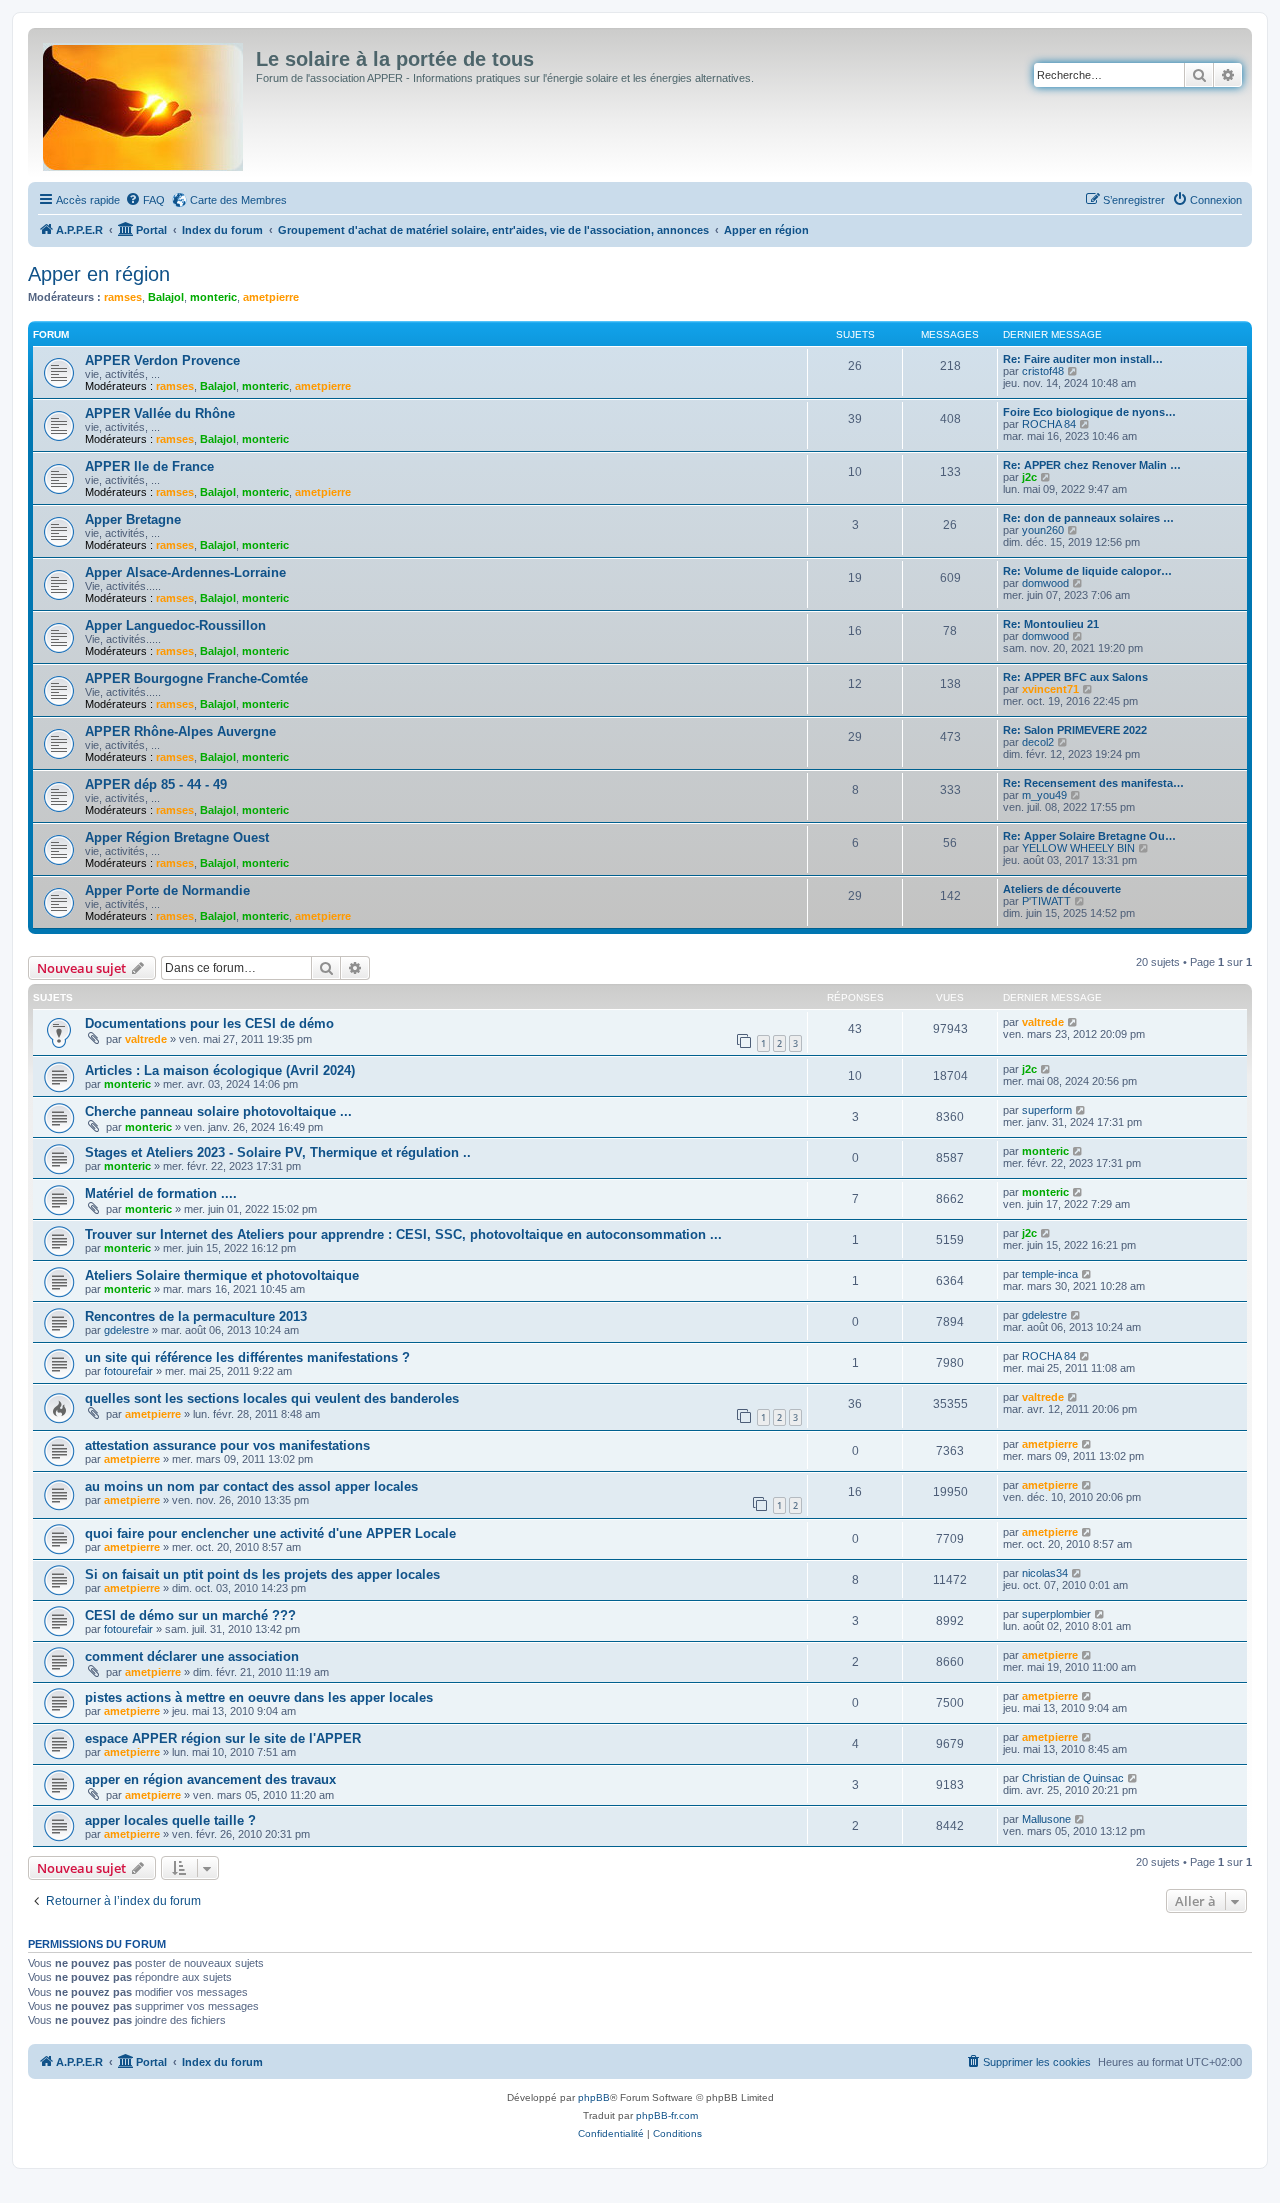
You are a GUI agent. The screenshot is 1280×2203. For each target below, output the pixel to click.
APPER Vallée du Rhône (160, 413)
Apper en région (99, 274)
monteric (213, 297)
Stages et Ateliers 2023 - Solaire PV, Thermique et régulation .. (278, 1152)
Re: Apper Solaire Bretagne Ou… (1089, 836)
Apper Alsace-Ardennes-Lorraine (185, 572)
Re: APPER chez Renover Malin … (1092, 465)
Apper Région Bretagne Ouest (177, 837)
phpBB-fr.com (667, 2115)
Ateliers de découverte (1062, 889)
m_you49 (1044, 795)
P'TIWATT (1046, 901)
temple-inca (1050, 1274)
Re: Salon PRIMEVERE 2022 (1075, 730)
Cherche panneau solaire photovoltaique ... (218, 1111)
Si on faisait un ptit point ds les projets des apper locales (262, 1574)
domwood (1045, 583)
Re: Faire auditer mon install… (1083, 359)
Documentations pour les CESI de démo (209, 1023)
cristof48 (1043, 371)
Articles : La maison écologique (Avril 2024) (220, 1070)
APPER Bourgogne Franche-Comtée (196, 678)
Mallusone (1046, 1819)
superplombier (1056, 1614)
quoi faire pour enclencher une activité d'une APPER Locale (270, 1533)
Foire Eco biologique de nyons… (1089, 412)
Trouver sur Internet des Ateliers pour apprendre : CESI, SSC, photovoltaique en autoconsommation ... (403, 1234)
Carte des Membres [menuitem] (238, 200)
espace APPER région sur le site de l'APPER (223, 1738)
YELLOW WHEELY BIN (1078, 848)
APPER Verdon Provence (162, 360)
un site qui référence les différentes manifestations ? (247, 1357)
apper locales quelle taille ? (170, 1820)
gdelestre (126, 1330)
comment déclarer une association (192, 1656)
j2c (1029, 477)
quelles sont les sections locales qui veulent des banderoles (272, 1398)
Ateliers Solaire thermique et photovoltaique (222, 1275)
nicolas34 (1045, 1573)
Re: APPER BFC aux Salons (1075, 677)
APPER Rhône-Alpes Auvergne (180, 731)
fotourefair (128, 1371)
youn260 (1043, 530)
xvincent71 (1050, 689)
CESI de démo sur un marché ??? (190, 1615)
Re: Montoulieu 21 (1051, 624)
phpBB (594, 2097)
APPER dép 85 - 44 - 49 (156, 784)
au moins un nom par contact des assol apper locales (251, 1486)
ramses (123, 297)
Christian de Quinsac (1073, 1778)
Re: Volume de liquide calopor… (1087, 571)
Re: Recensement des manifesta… (1093, 783)
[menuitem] (145, 200)
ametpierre (271, 297)
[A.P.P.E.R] (144, 103)
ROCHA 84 (1049, 424)
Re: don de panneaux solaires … (1088, 518)
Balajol (166, 297)
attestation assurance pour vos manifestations (227, 1445)
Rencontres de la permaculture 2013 (196, 1316)
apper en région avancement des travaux (210, 1779)
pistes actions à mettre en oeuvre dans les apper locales (259, 1697)
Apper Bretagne (133, 519)
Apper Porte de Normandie (167, 890)
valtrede (146, 1039)
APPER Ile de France (149, 466)
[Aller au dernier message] (1073, 1022)
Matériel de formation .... (161, 1193)
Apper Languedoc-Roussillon (175, 625)
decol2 (1038, 742)
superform (1047, 1110)
